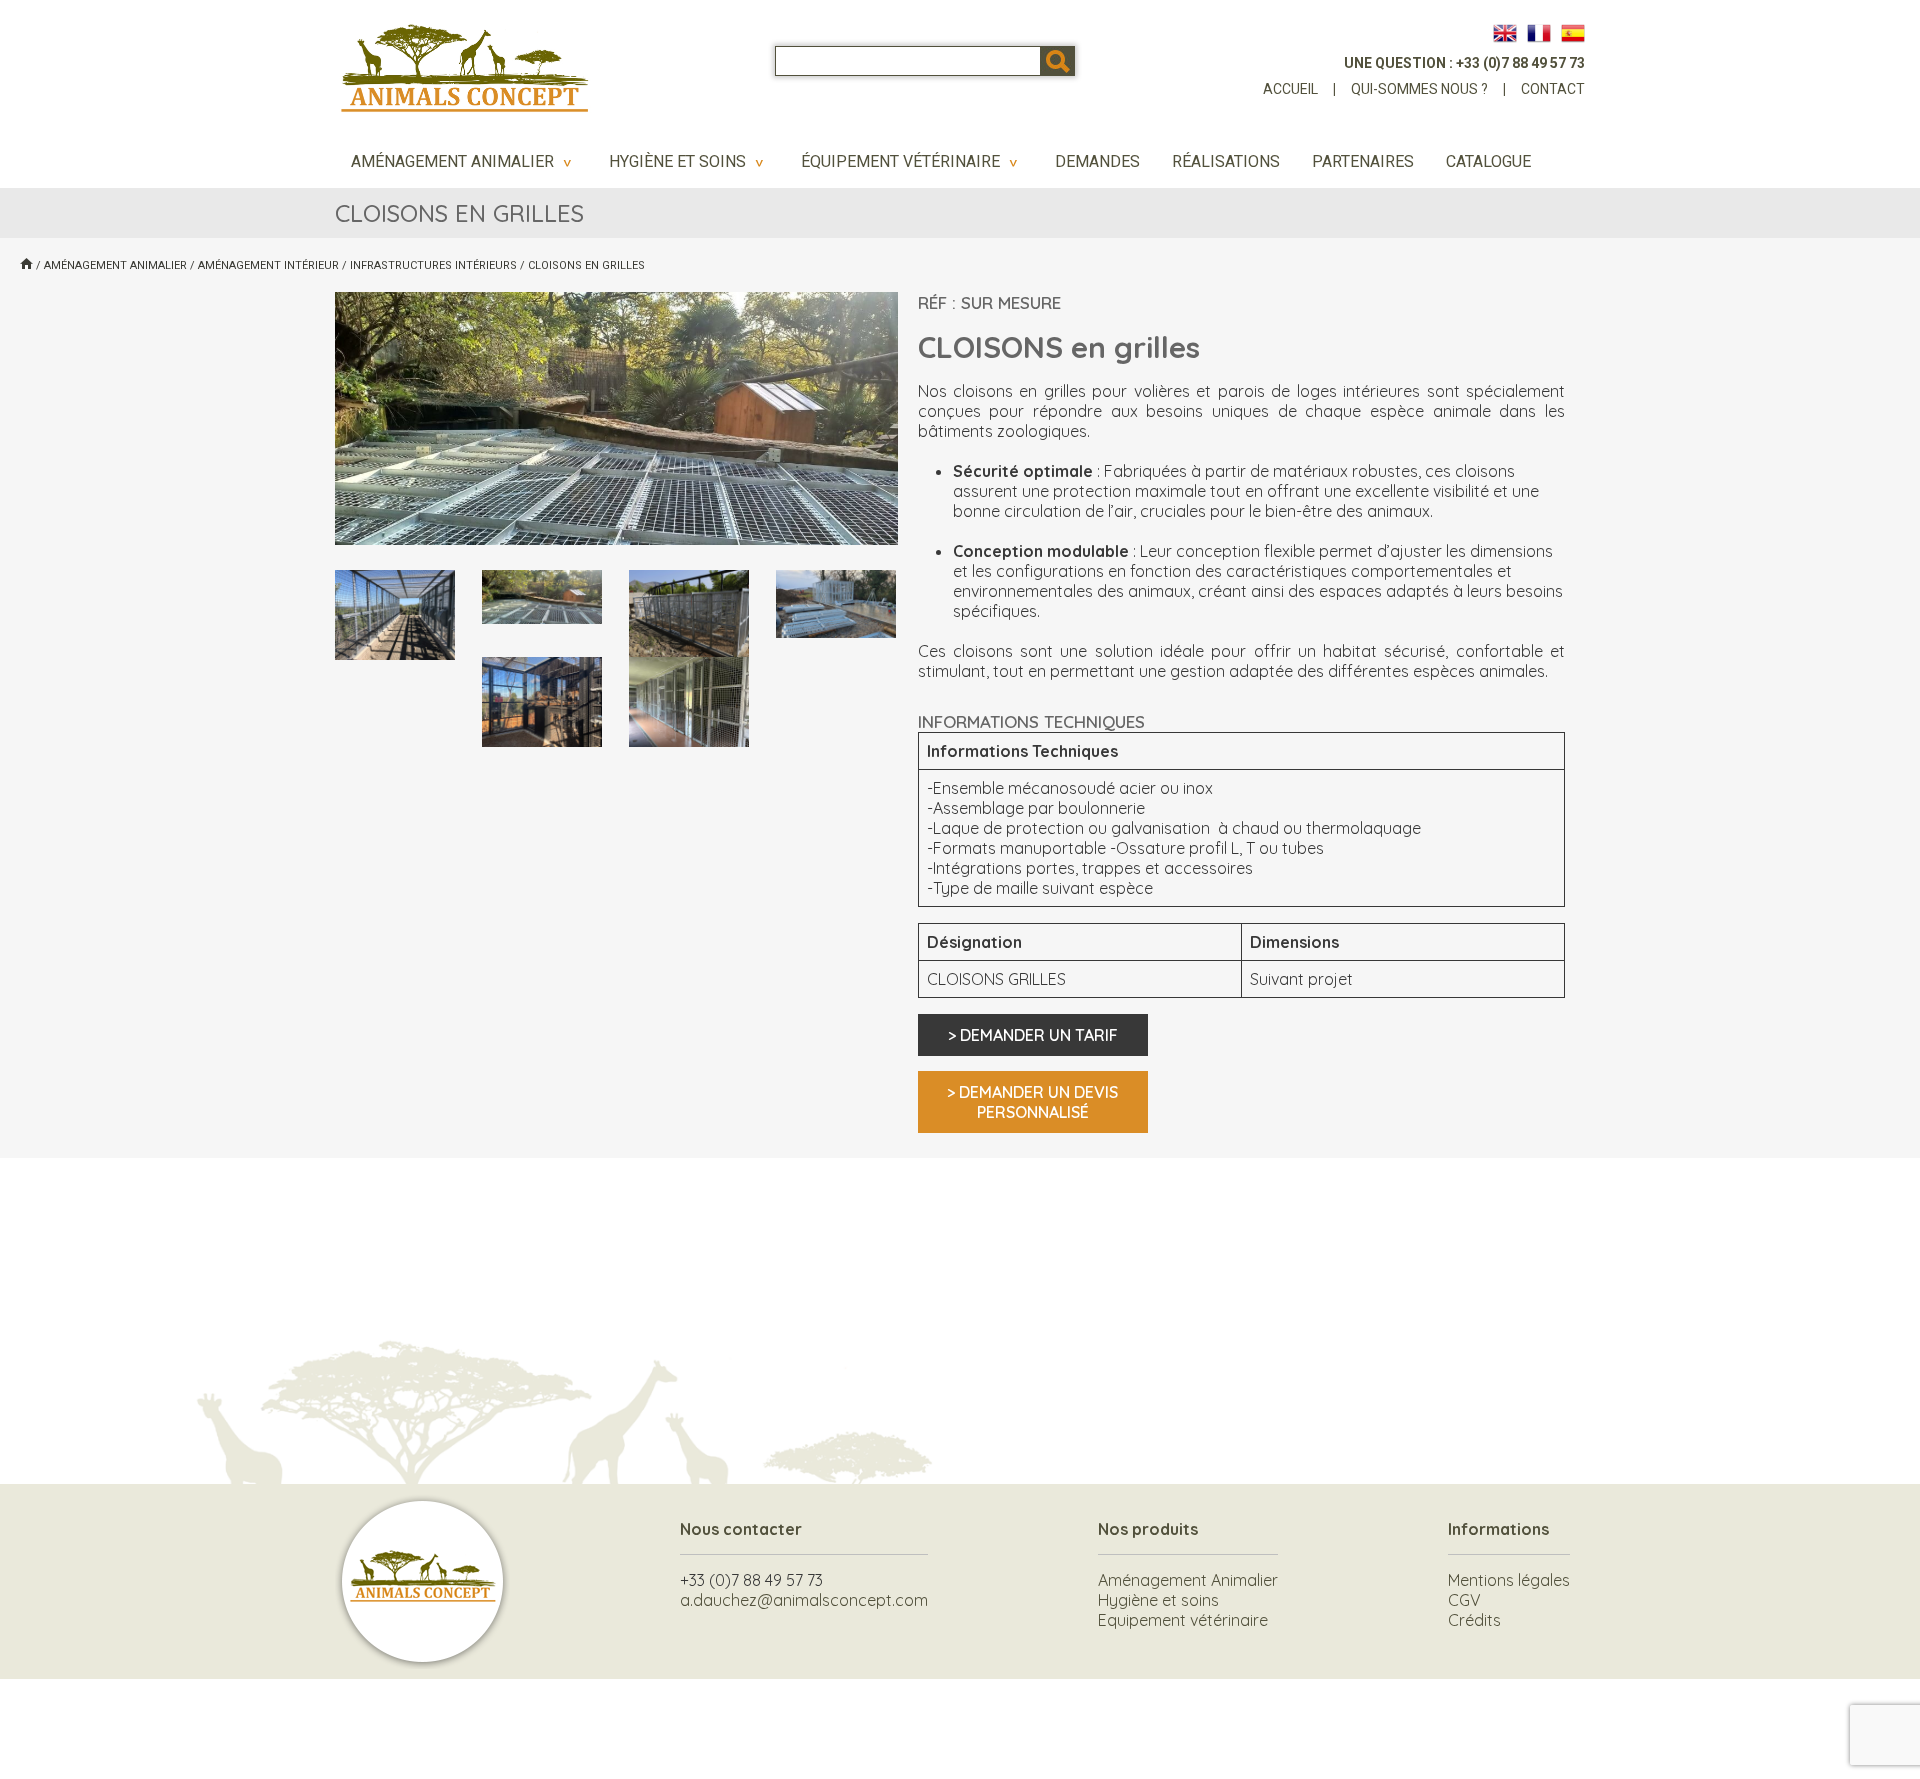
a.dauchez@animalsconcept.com (804, 1600)
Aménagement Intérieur (268, 265)
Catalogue (1488, 161)
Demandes (1097, 161)
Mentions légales (1509, 1580)
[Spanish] (1573, 33)
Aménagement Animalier (464, 161)
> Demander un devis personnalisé (1032, 1102)
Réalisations (1226, 161)
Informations (1498, 1529)
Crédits (1474, 1620)
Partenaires (1363, 161)
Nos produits (1148, 1529)
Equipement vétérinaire (1183, 1620)
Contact (1553, 89)
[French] (1539, 33)
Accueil (1290, 89)
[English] (1505, 33)
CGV (1464, 1600)
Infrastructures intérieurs (433, 265)
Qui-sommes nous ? (1419, 89)
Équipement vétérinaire (912, 161)
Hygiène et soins (689, 161)
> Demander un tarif (1033, 1035)
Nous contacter (741, 1529)
